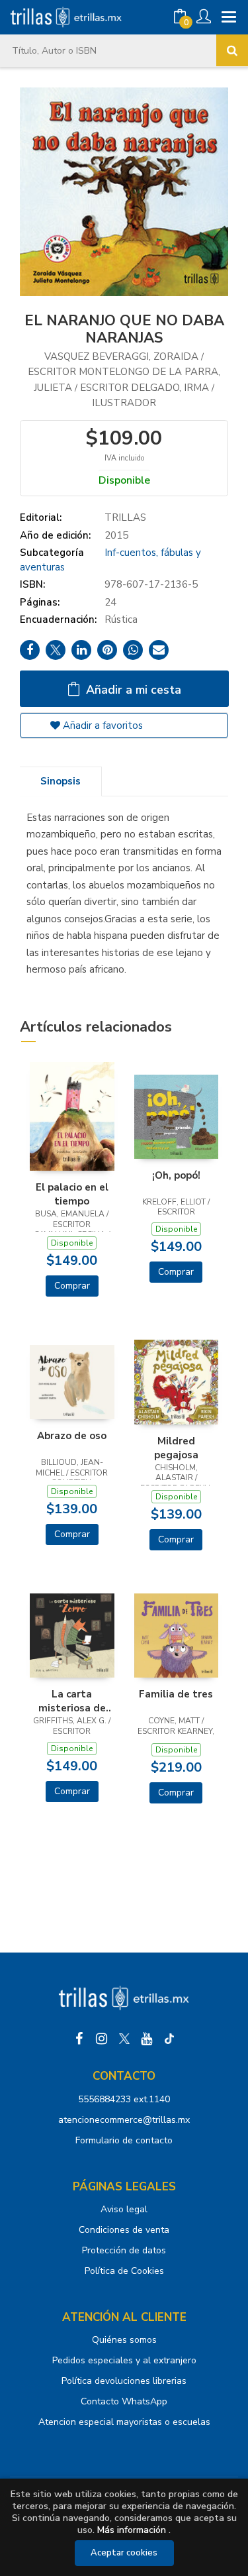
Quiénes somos (124, 2340)
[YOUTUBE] (147, 2039)
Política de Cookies (124, 2271)
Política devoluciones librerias (124, 2381)
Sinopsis (61, 781)
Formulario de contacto (124, 2140)
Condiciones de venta (124, 2230)
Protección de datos (124, 2250)
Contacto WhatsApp (124, 2401)
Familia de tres (176, 1694)
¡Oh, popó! (176, 1175)
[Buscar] (232, 50)
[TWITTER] (124, 2039)
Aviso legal (124, 2209)
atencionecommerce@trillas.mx (124, 2120)
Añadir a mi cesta (132, 690)
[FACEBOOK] (79, 2039)
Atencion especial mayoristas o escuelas (124, 2422)
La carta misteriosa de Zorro (72, 1701)
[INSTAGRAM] (102, 2039)
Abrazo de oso (72, 1436)
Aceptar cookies (124, 2553)
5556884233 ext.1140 (124, 2099)
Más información (132, 2530)
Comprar (72, 1286)
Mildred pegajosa (176, 1448)
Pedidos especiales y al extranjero (124, 2360)
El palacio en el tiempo (72, 1194)
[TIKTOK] (169, 2039)
